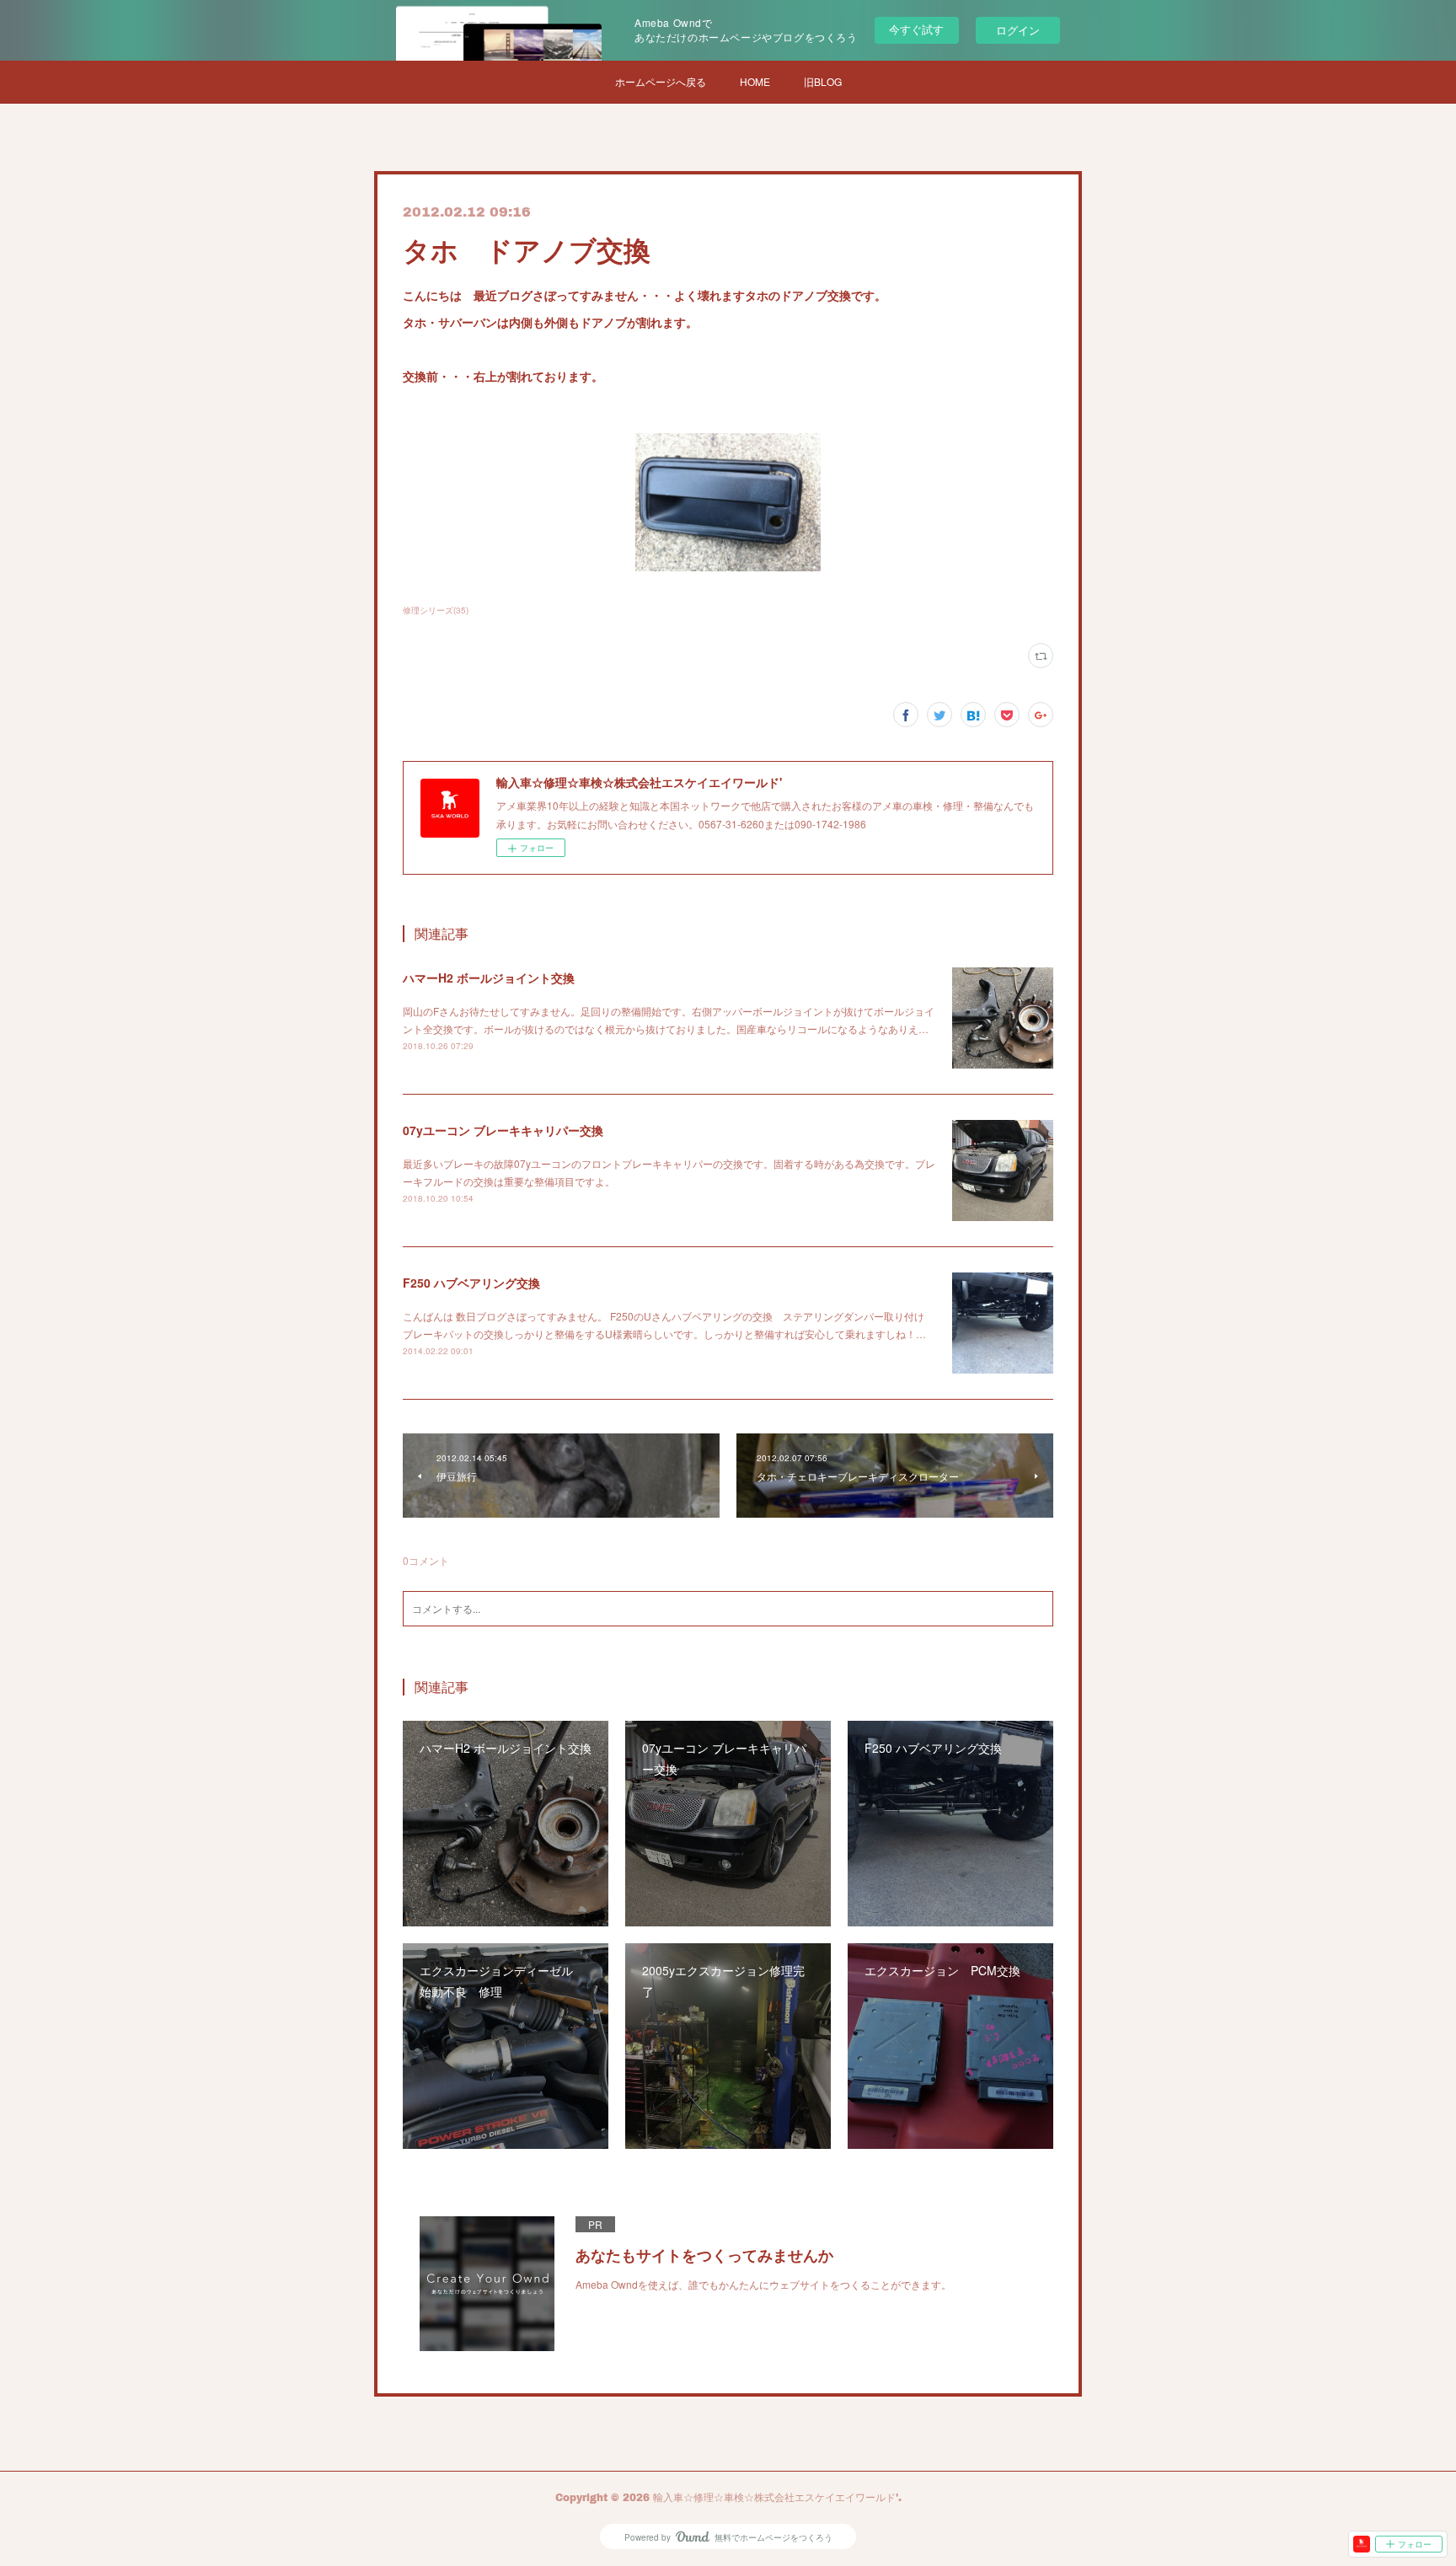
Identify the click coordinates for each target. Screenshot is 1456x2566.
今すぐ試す (916, 29)
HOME (755, 81)
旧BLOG (823, 81)
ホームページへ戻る (661, 81)
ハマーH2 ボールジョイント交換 (489, 978)
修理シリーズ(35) (436, 610)
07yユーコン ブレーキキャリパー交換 (503, 1130)
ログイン (1018, 30)
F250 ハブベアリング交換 (471, 1283)
